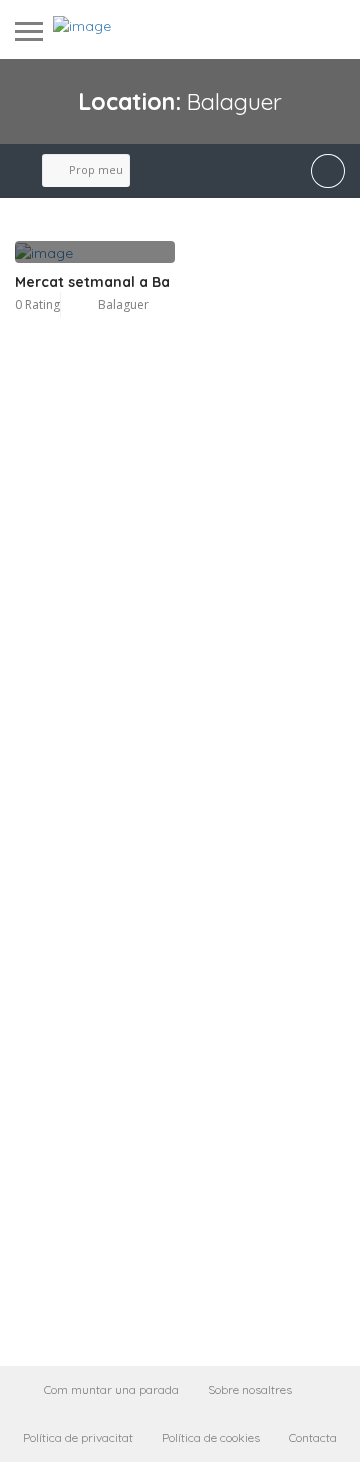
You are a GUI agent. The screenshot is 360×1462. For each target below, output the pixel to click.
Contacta (313, 1437)
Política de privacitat (78, 1437)
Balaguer (123, 304)
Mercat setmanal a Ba (92, 282)
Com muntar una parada (111, 1389)
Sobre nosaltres (250, 1389)
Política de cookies (211, 1437)
